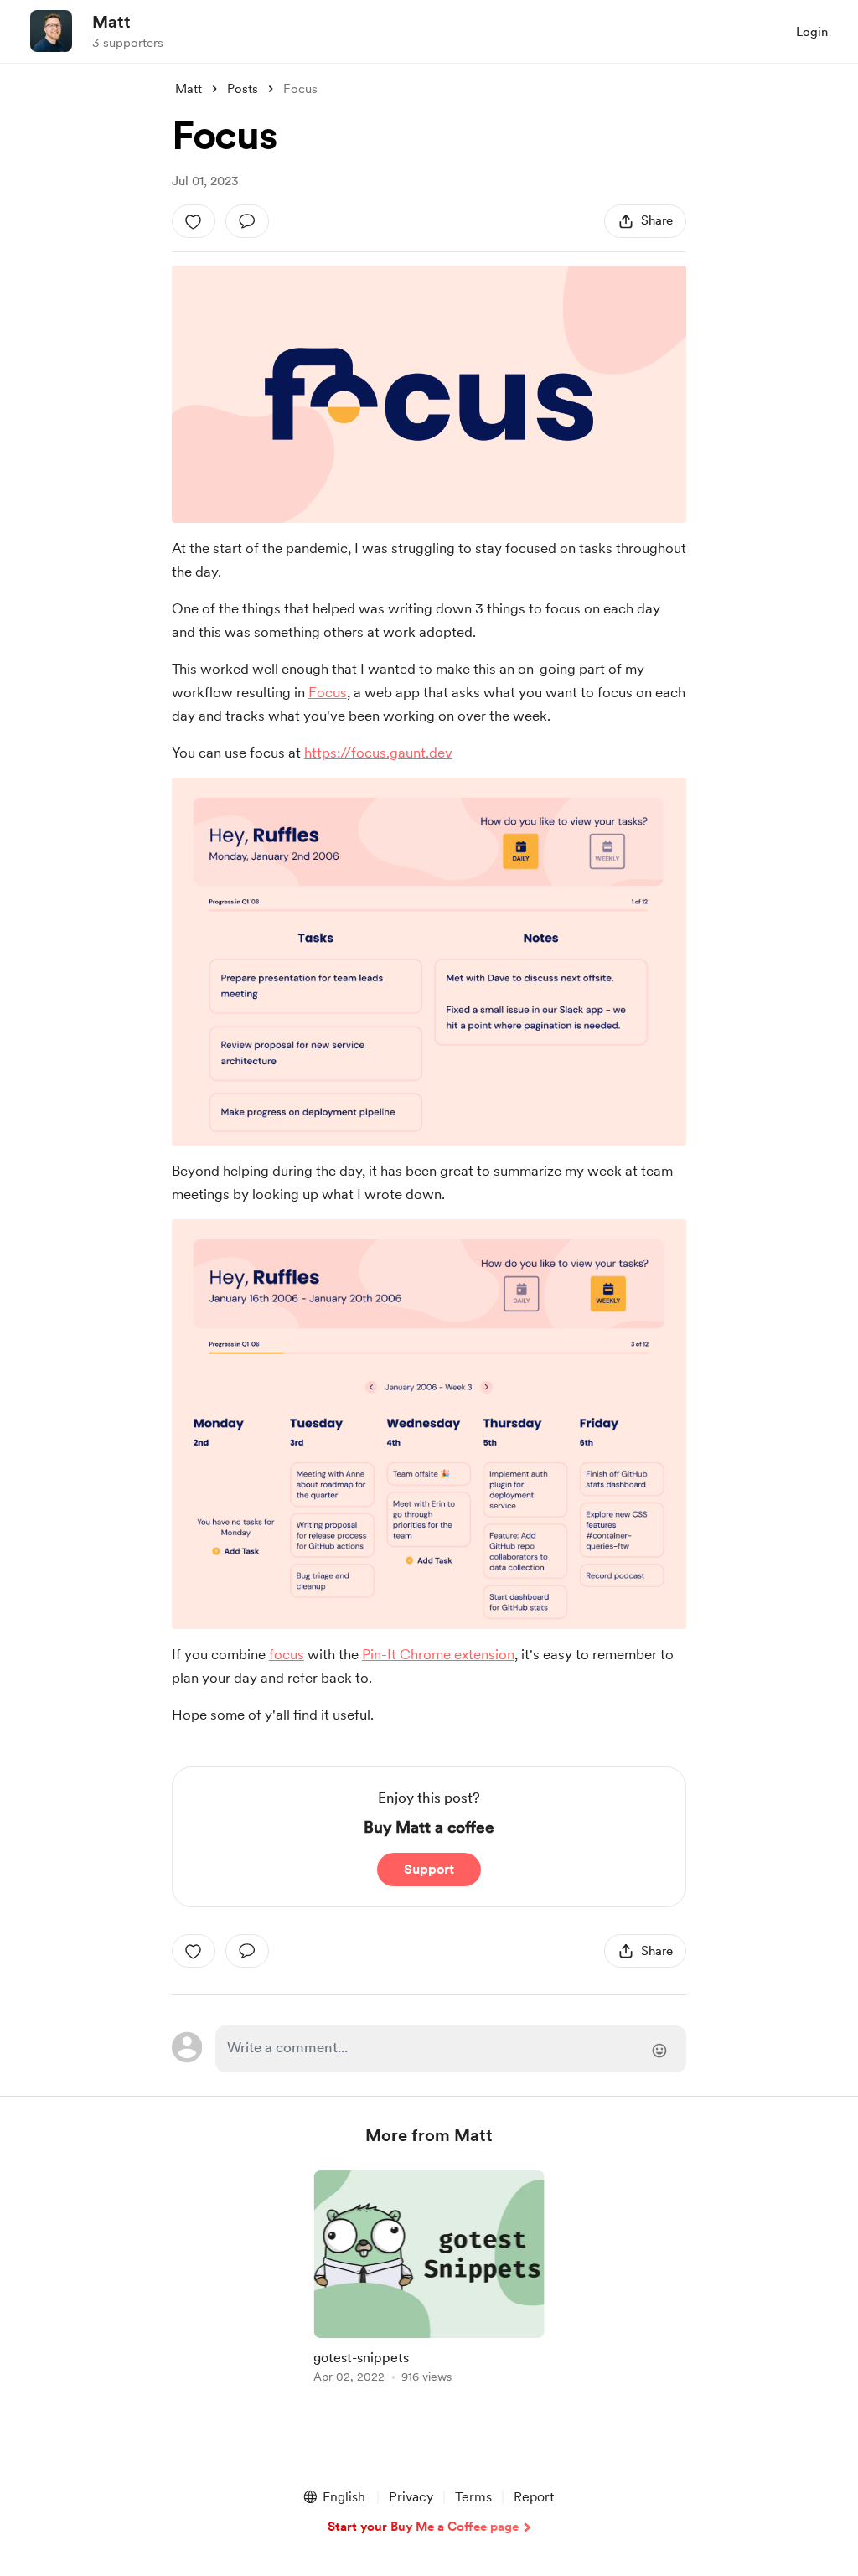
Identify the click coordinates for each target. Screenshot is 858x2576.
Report (534, 2497)
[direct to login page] (451, 2049)
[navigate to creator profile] (51, 31)
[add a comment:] (247, 221)
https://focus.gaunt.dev (378, 753)
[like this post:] (194, 221)
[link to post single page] (429, 2280)
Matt (111, 22)
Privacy (411, 2497)
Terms (473, 2497)
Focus (328, 692)
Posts (243, 89)
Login (812, 32)
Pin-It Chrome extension (438, 1654)
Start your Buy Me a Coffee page (423, 2527)
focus (287, 1654)
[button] (333, 2497)
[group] (429, 2280)
